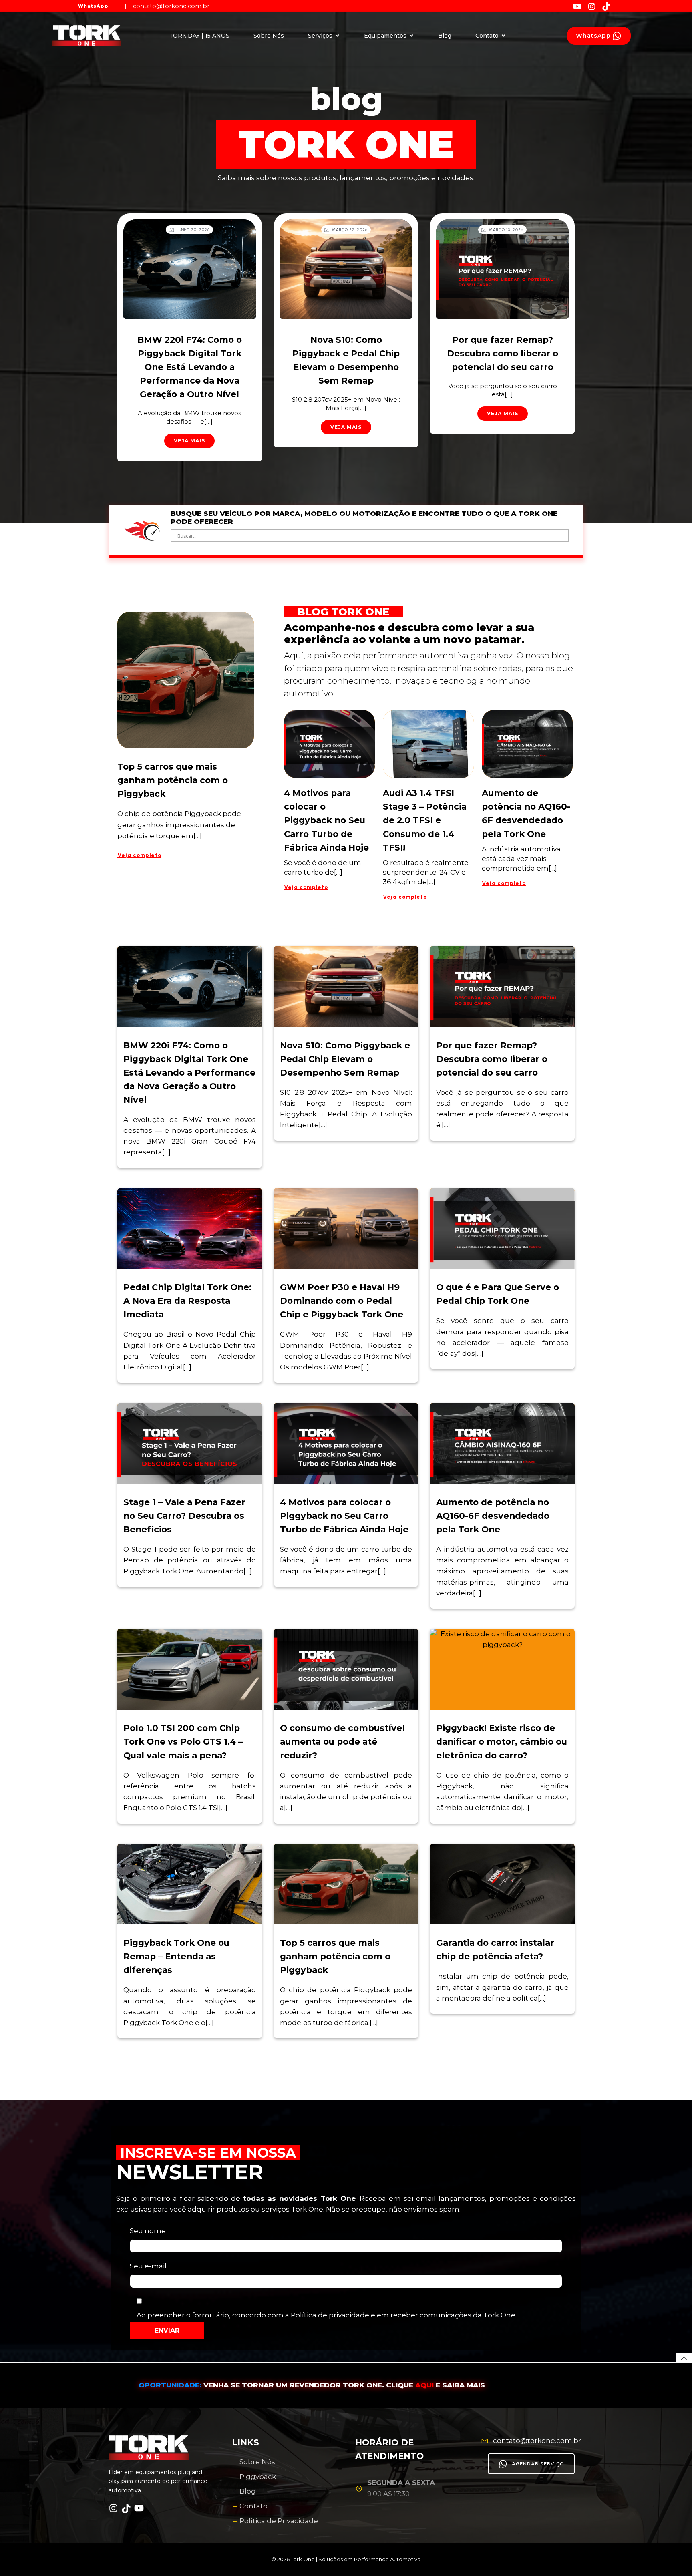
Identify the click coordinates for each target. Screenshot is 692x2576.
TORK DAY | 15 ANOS (199, 36)
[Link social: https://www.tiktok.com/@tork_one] (609, 6)
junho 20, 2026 (193, 230)
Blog (445, 36)
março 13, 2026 (506, 230)
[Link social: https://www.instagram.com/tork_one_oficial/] (595, 6)
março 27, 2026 (350, 230)
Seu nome (148, 2231)
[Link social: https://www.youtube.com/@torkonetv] (580, 6)
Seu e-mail (148, 2266)
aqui (425, 2385)
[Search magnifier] (563, 536)
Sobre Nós (269, 36)
